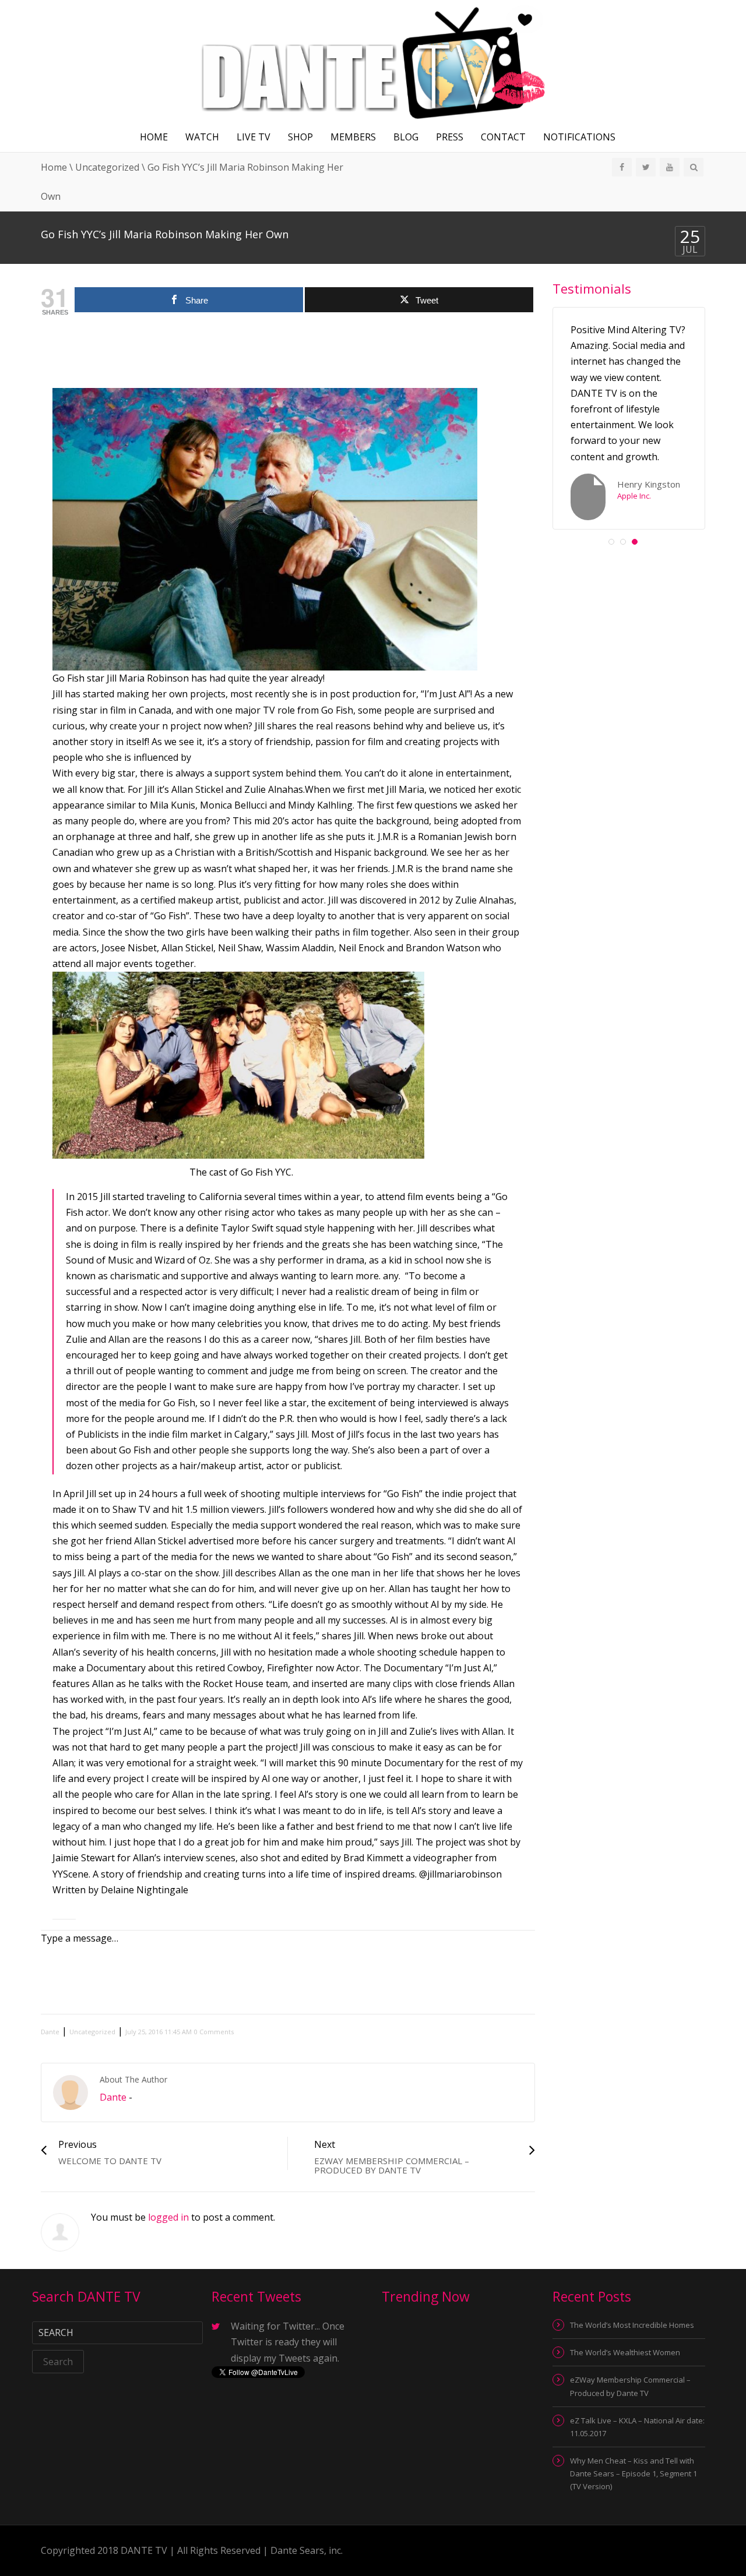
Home (154, 137)
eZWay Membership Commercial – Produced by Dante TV (630, 2386)
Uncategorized (107, 167)
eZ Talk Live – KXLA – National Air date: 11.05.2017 (637, 2427)
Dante (50, 2032)
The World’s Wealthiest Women (625, 2352)
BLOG (406, 137)
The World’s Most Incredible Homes (632, 2325)
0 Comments (214, 2032)
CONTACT (503, 137)
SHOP (300, 137)
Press (450, 137)
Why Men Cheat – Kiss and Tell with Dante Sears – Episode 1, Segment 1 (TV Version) (634, 2473)
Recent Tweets (256, 2296)
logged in (168, 2217)
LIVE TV (254, 137)
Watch (202, 137)
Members (353, 137)
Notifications (579, 137)
